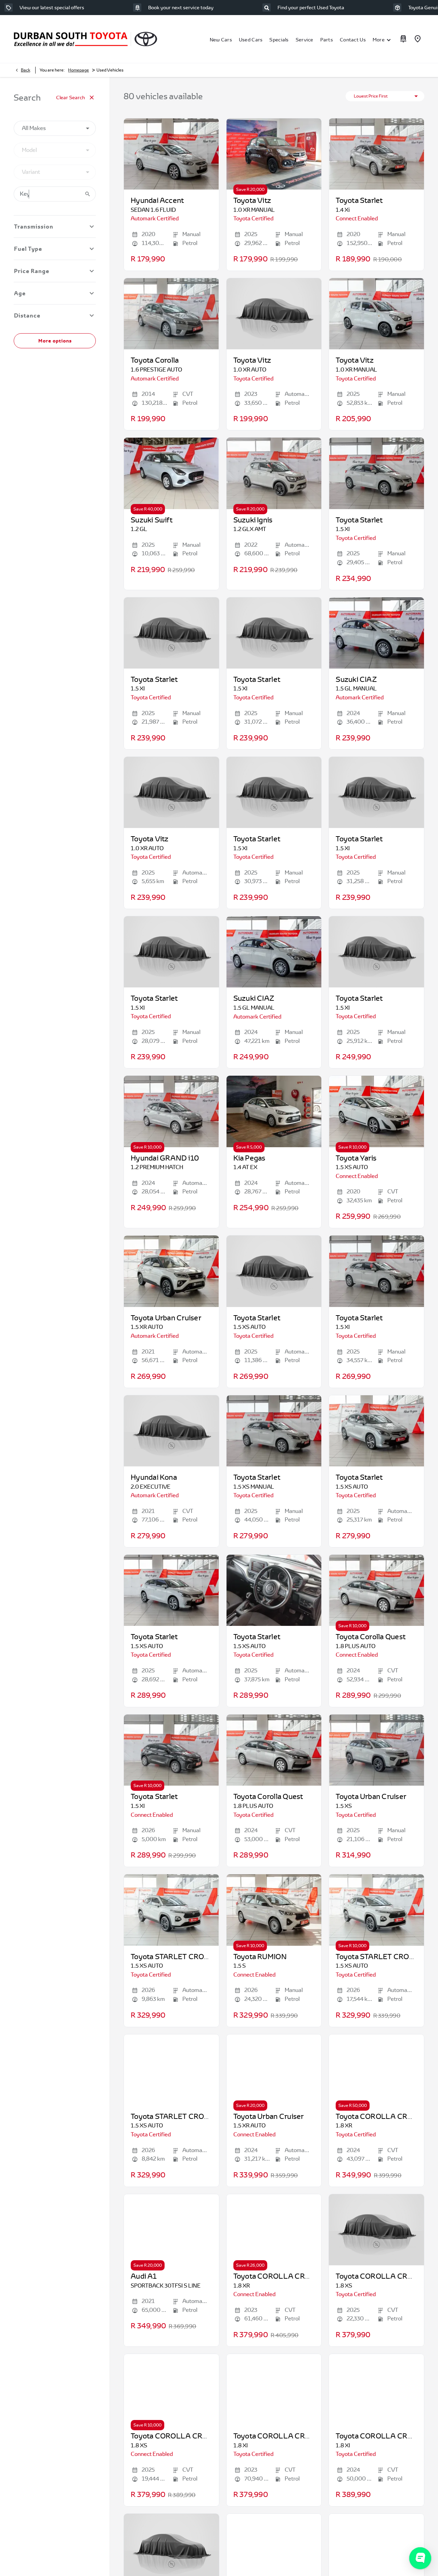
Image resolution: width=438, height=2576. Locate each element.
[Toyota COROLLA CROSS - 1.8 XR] (376, 2070)
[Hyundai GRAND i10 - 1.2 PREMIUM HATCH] (171, 1111)
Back (25, 70)
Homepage (79, 70)
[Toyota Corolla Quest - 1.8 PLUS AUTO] (376, 1590)
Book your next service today (181, 8)
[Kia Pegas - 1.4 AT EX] (274, 1111)
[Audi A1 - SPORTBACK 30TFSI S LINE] (171, 2230)
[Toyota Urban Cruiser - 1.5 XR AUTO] (171, 1271)
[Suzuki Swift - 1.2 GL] (171, 473)
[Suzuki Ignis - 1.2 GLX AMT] (274, 473)
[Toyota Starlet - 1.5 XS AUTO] (376, 1431)
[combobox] (55, 128)
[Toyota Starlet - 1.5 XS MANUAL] (274, 1431)
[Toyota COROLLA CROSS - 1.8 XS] (171, 2390)
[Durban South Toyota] (71, 39)
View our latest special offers (52, 8)
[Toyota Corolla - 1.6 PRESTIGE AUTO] (171, 314)
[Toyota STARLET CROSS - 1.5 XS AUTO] (171, 1910)
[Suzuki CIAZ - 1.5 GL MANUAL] (376, 633)
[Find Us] (417, 39)
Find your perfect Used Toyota (311, 8)
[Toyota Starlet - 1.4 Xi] (376, 154)
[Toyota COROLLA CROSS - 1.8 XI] (274, 2390)
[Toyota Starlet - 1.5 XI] (376, 473)
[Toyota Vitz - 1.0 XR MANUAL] (274, 154)
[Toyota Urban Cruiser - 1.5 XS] (376, 1750)
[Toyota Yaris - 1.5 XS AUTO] (376, 1111)
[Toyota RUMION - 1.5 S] (274, 1910)
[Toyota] (146, 39)
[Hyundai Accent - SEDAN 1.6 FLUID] (171, 154)
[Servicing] (403, 39)
